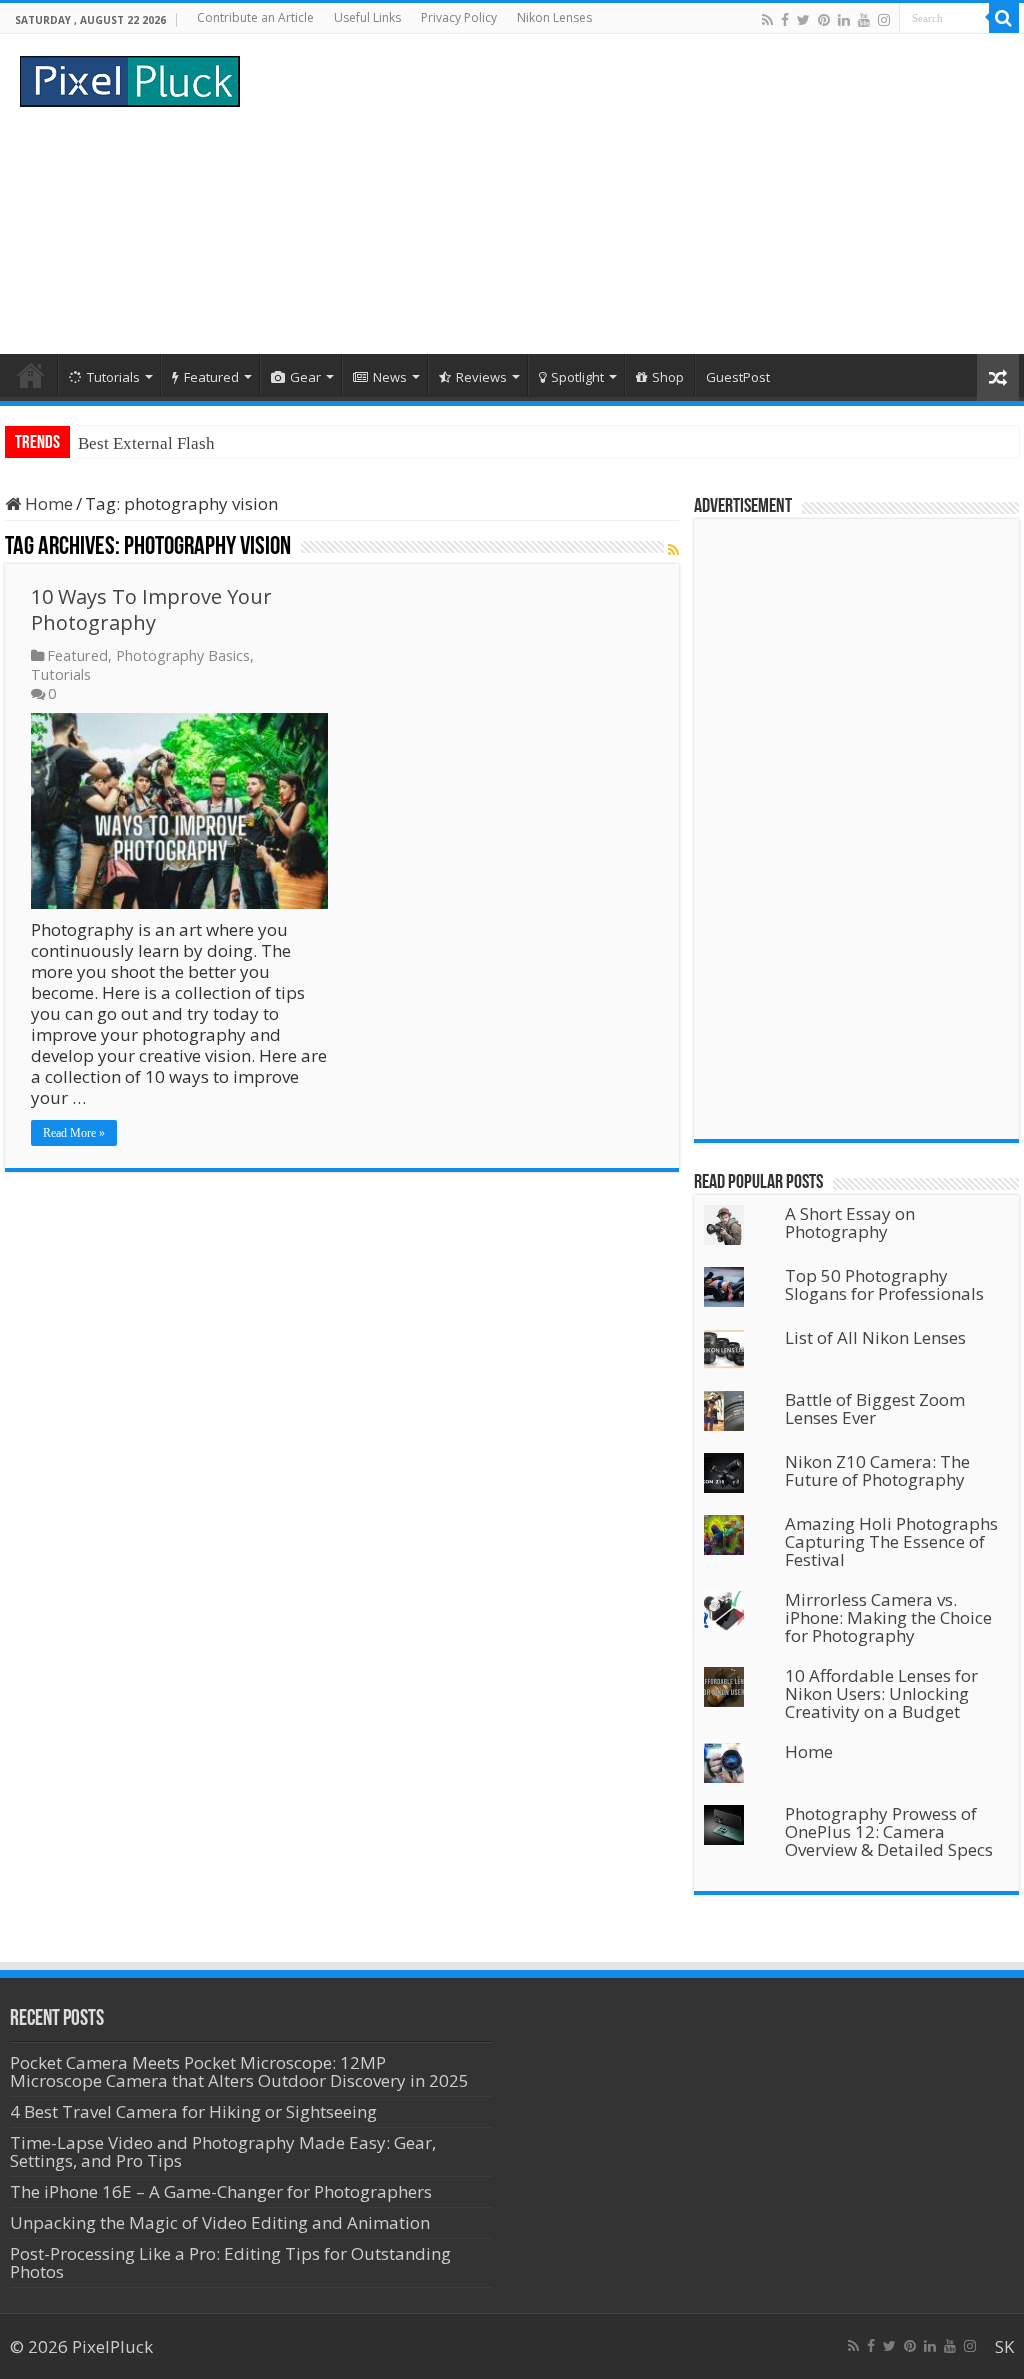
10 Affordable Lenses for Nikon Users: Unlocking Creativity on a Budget (881, 1693)
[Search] (1004, 18)
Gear (305, 377)
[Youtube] (864, 19)
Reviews (481, 377)
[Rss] (767, 19)
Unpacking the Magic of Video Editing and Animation (220, 2222)
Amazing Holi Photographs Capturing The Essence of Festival (891, 1541)
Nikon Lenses (554, 17)
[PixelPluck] (130, 78)
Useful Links (367, 17)
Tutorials (113, 377)
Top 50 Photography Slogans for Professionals (884, 1284)
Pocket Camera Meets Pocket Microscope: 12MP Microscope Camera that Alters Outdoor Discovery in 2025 (239, 2071)
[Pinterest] (824, 19)
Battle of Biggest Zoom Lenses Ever (875, 1408)
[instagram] (884, 19)
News (390, 377)
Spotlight (577, 377)
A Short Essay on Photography (850, 1222)
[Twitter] (803, 19)
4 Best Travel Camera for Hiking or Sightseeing (193, 2111)
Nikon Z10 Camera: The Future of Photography (877, 1470)
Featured (211, 377)
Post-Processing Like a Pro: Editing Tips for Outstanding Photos (230, 2262)
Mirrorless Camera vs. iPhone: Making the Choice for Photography (888, 1617)
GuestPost (738, 377)
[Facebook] (785, 19)
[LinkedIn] (844, 19)
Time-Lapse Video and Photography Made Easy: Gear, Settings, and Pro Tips (223, 2151)
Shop (668, 377)
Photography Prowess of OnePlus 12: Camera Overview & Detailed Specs (889, 1831)
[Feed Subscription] (673, 549)
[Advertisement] (640, 194)
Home (31, 375)
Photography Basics (183, 655)
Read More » (74, 1133)
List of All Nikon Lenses (875, 1337)
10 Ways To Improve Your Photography (151, 609)
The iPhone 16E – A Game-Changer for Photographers (223, 2191)
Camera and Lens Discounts (176, 443)
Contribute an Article (255, 17)
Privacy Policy (459, 17)
